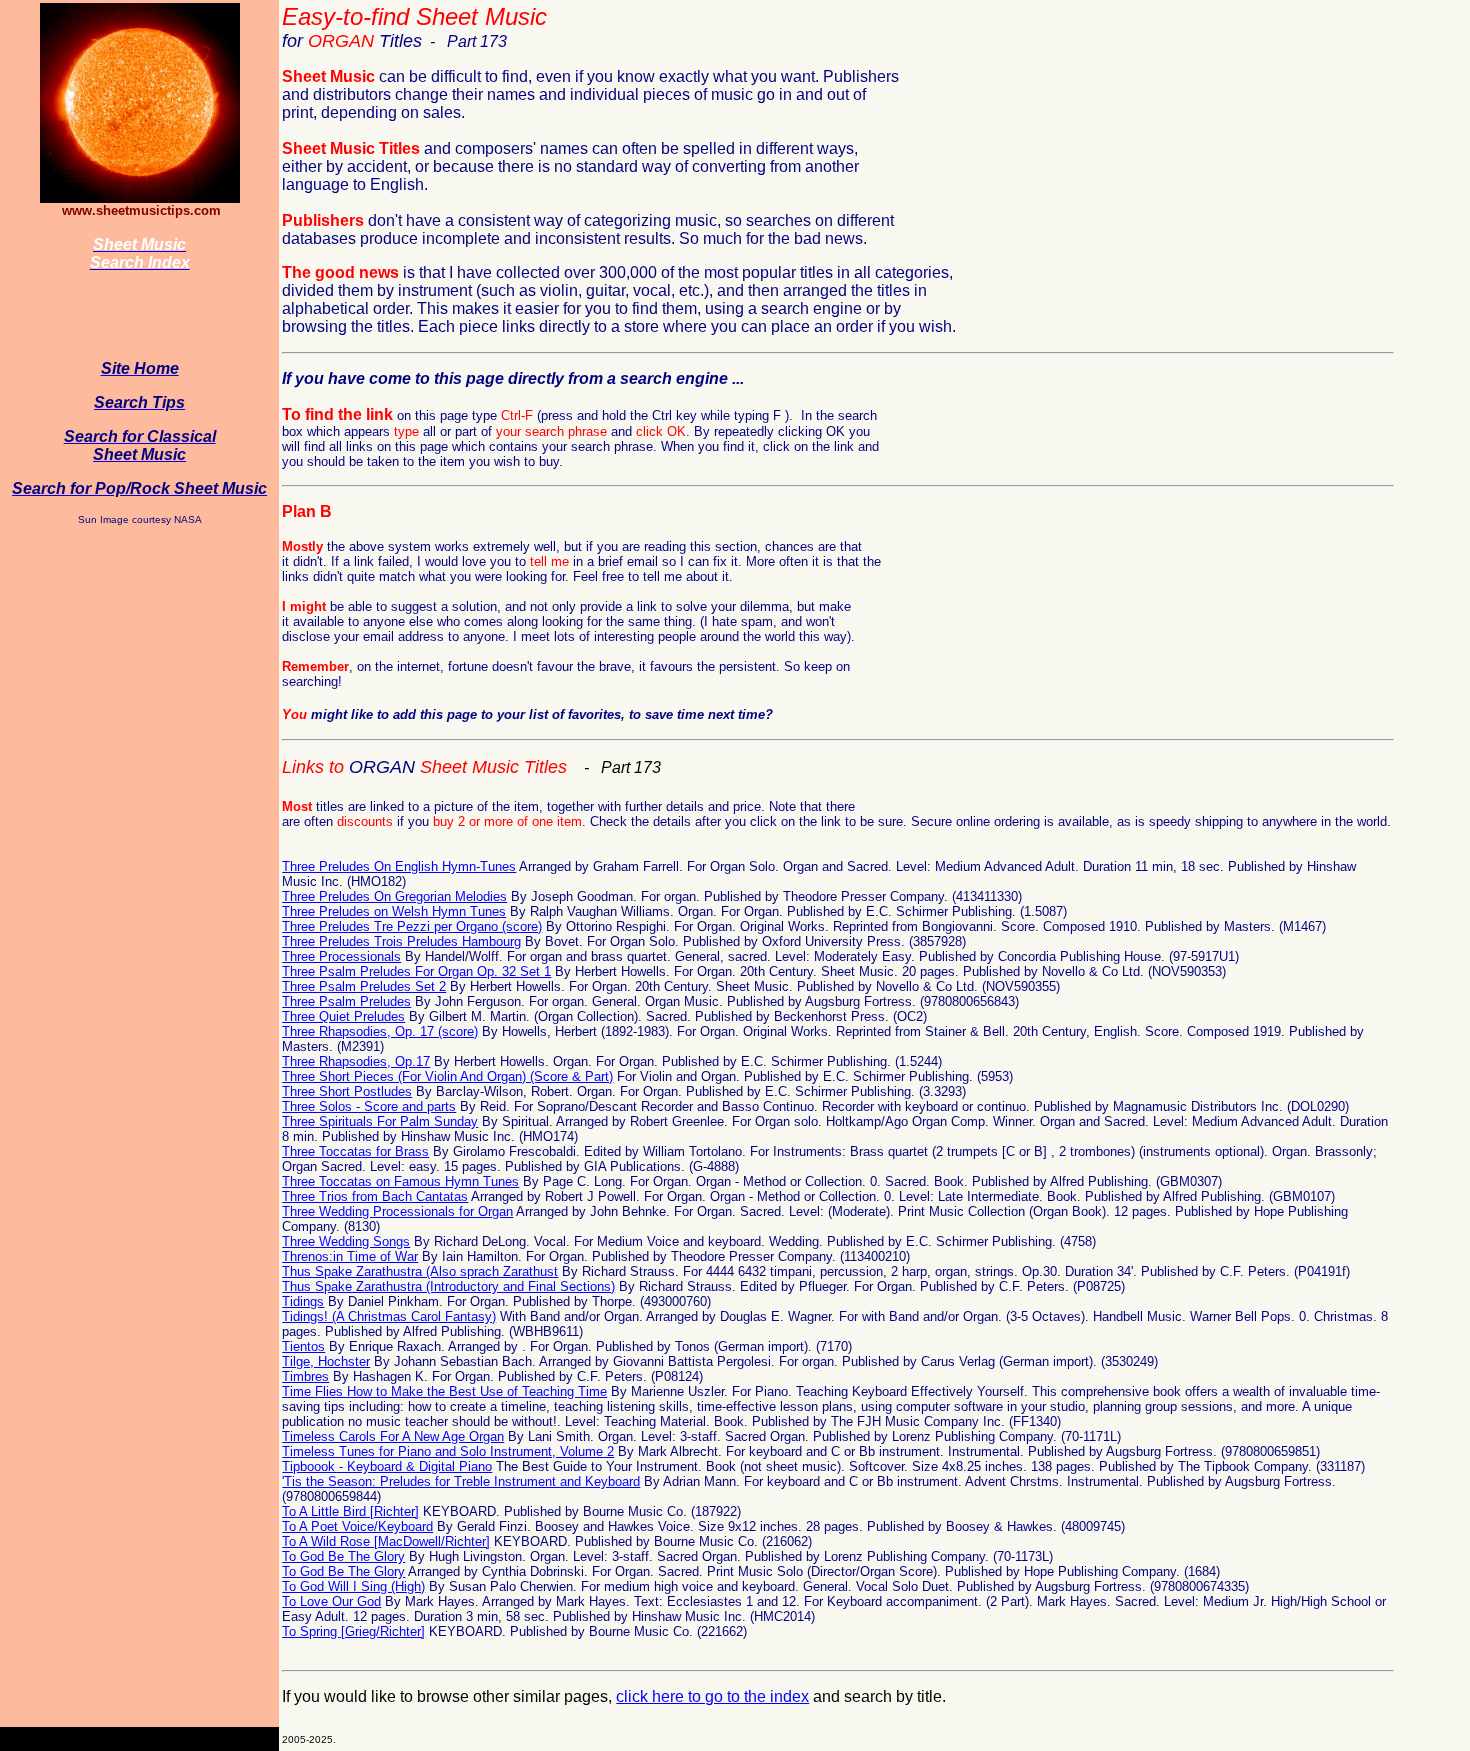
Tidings (303, 1301)
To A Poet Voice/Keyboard (357, 1526)
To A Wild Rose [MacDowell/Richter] (386, 1541)
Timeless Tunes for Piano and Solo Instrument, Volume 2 (448, 1451)
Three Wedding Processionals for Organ (397, 1211)
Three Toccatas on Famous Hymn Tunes (400, 1181)
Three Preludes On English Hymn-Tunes (399, 866)
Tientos (303, 1346)
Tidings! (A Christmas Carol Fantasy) (389, 1316)
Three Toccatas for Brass (355, 1151)
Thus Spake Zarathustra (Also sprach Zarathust (420, 1271)
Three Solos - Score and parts (369, 1106)
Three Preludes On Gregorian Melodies (394, 896)
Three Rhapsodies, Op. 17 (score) (380, 1031)
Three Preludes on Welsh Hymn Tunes (394, 911)
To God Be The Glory (343, 1556)
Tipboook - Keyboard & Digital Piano (387, 1466)
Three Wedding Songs (346, 1241)
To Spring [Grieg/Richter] (353, 1631)
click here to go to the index (712, 1696)
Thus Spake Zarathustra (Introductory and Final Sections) (448, 1286)
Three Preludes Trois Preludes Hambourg (401, 941)
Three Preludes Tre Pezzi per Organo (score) (412, 926)
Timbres (305, 1376)
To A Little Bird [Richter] (350, 1511)
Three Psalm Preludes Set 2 (364, 986)
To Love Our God (331, 1601)
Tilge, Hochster (326, 1361)
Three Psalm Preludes (346, 1001)
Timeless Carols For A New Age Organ (393, 1436)
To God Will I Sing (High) (353, 1586)
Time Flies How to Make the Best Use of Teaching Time (444, 1391)
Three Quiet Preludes (343, 1016)
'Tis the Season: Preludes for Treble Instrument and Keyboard (461, 1481)
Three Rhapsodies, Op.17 (356, 1061)
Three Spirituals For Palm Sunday (380, 1121)
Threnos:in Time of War (350, 1256)
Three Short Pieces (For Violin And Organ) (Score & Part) (447, 1076)
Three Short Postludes (347, 1091)
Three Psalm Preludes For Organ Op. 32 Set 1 (416, 971)
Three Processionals (341, 956)
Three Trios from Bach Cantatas (375, 1196)
